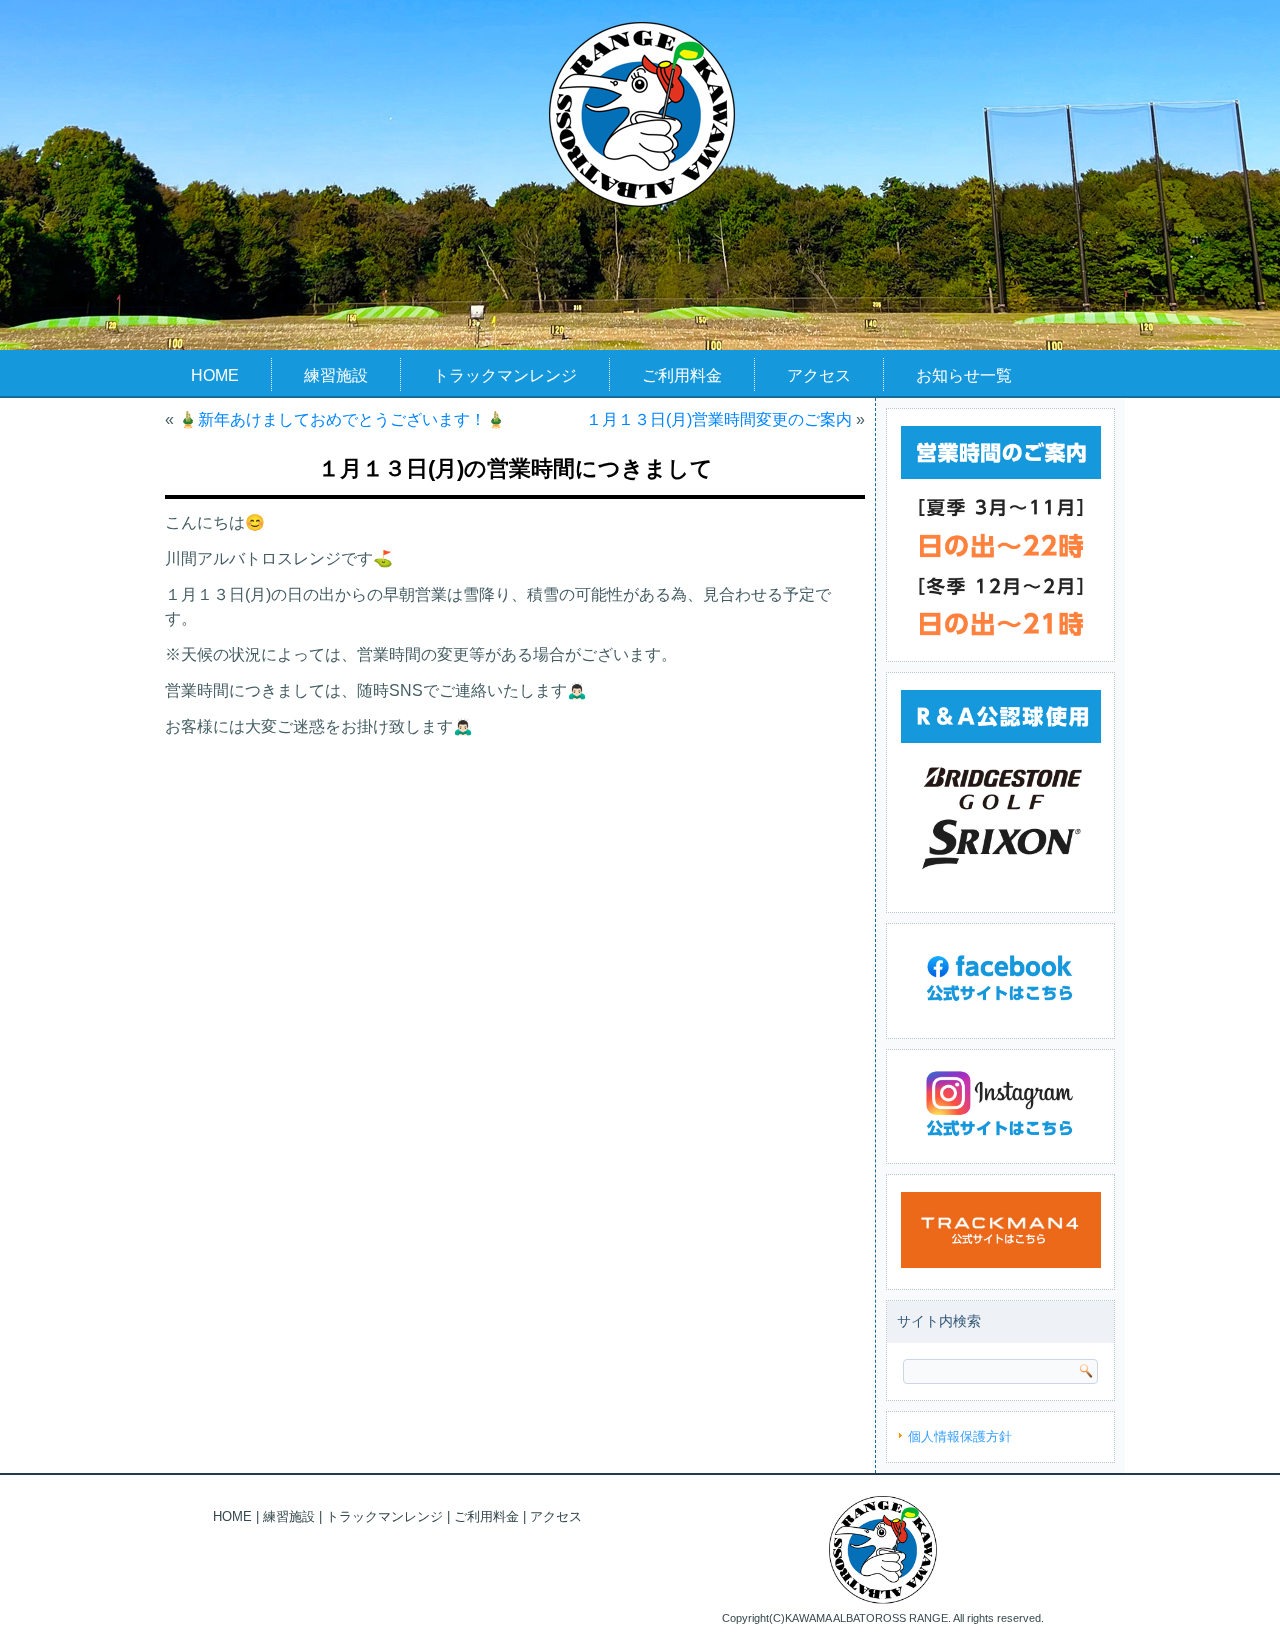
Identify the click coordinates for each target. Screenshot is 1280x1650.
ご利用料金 (682, 375)
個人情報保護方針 (960, 1436)
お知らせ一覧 (964, 375)
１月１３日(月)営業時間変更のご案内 (719, 419)
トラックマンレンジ (505, 375)
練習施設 (336, 375)
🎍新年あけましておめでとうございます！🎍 (342, 419)
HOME (215, 375)
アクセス (819, 375)
